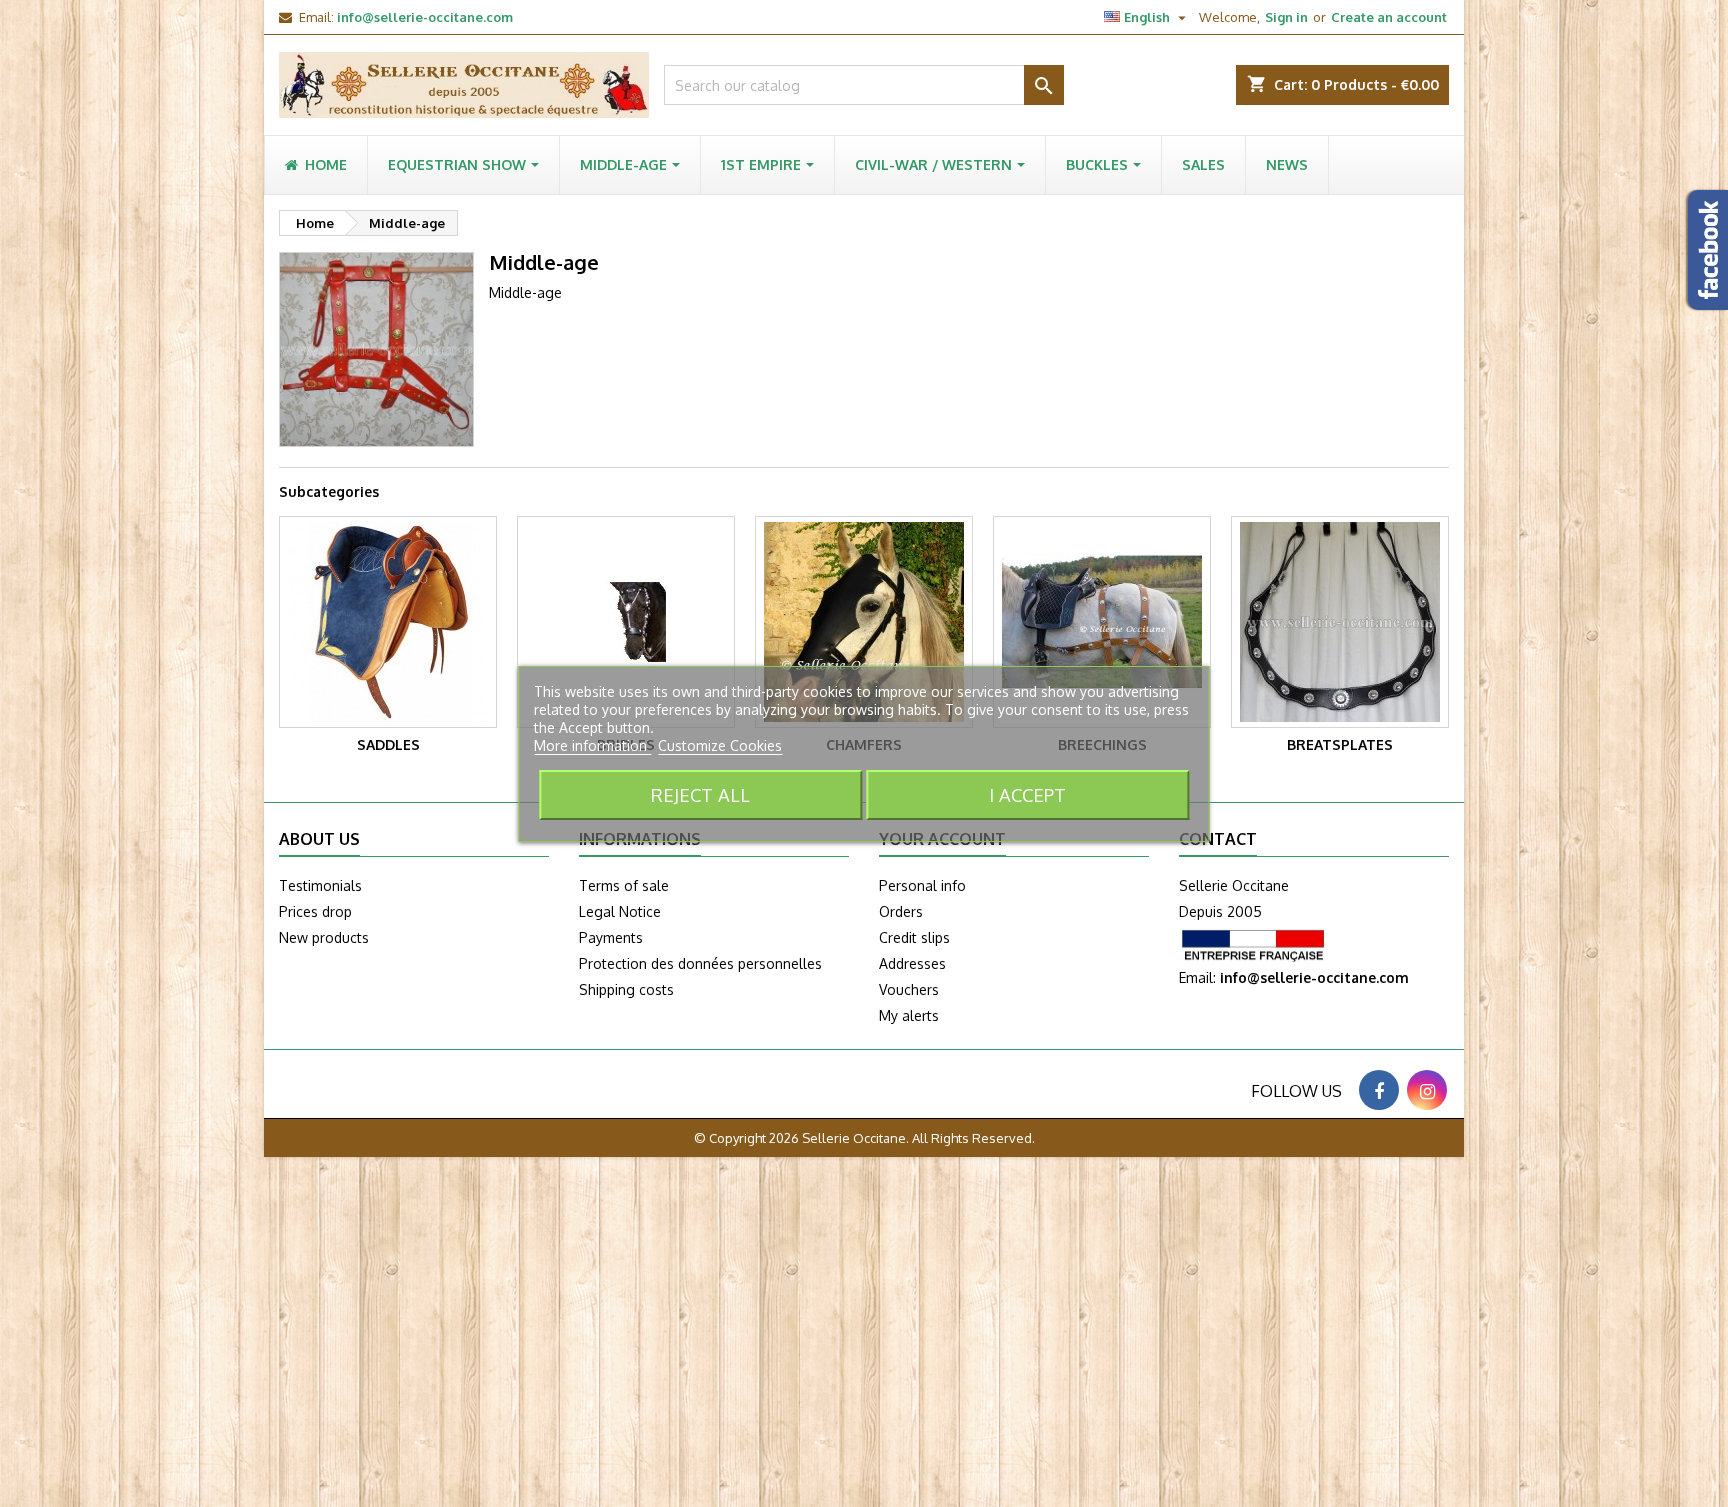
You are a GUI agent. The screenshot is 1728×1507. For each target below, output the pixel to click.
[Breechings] (1102, 622)
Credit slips (914, 937)
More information (592, 745)
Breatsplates (1340, 744)
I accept (1027, 794)
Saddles (388, 744)
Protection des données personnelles (700, 963)
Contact (1218, 839)
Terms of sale (624, 885)
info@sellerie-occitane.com (425, 17)
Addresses (912, 963)
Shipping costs (626, 989)
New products (324, 937)
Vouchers (909, 989)
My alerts (909, 1015)
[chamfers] (864, 622)
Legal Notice (620, 911)
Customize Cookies (720, 745)
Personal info (922, 885)
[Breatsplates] (1340, 622)
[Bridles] (626, 622)
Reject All (700, 794)
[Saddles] (388, 622)
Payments (611, 937)
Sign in (1286, 17)
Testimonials (320, 885)
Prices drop (315, 911)
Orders (901, 911)
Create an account (1389, 17)
